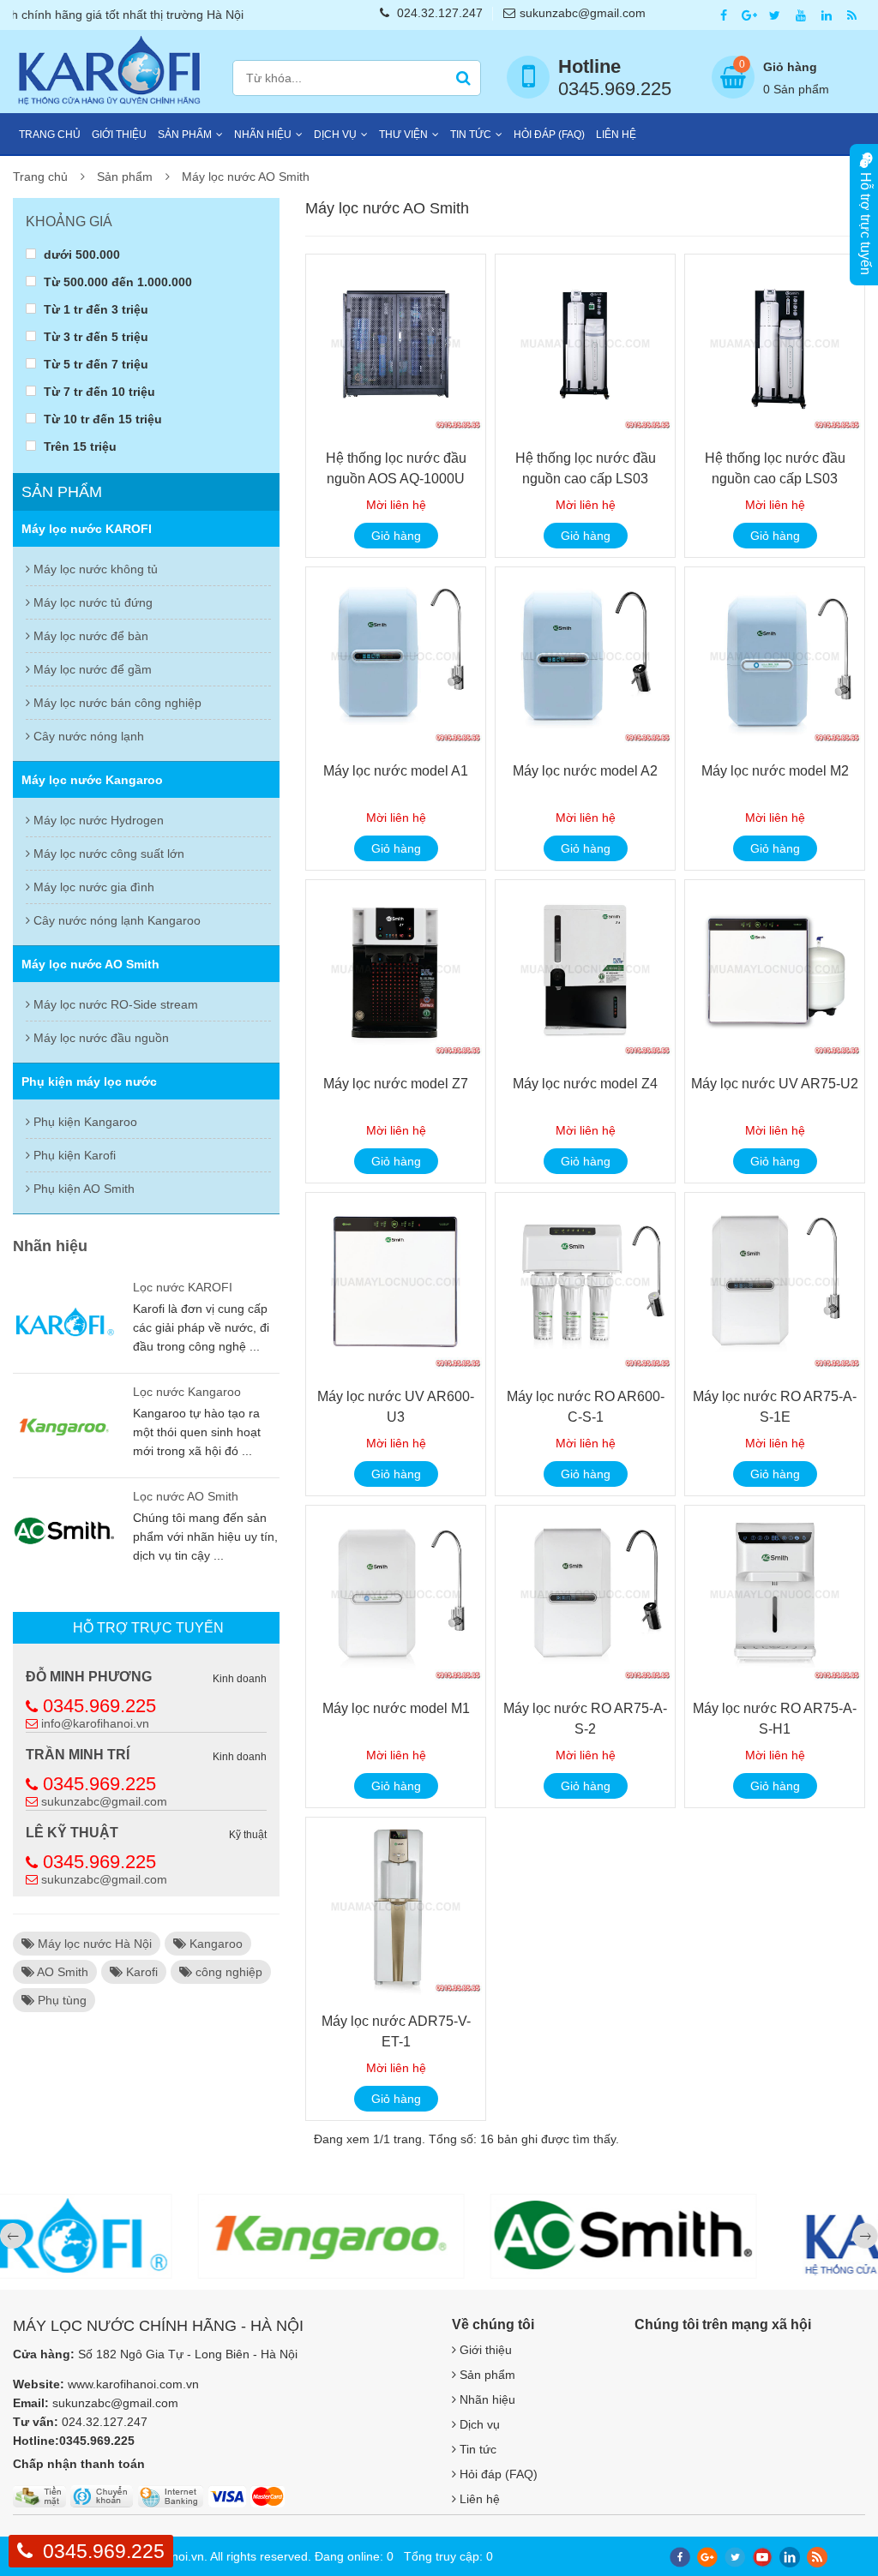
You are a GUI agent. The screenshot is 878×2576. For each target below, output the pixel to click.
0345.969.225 (99, 1706)
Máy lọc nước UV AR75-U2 (775, 1084)
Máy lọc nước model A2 (585, 771)
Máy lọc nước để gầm (91, 669)
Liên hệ (616, 135)
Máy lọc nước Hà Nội (93, 1944)
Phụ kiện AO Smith (82, 1189)
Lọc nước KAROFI (183, 1287)
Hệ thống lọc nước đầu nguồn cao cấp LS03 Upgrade (586, 479)
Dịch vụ (335, 135)
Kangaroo (214, 1944)
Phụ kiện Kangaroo (84, 1122)
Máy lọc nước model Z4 (585, 1084)
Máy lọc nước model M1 (396, 1708)
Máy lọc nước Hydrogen (97, 820)
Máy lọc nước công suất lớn (107, 854)
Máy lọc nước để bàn (89, 636)
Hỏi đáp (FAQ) (549, 135)
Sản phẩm (185, 135)
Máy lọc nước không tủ (94, 569)
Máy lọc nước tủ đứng (91, 602)
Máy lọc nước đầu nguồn (99, 1038)
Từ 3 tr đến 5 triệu (94, 336)
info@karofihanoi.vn (95, 1723)
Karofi (140, 1972)
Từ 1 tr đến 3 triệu (94, 309)
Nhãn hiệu (263, 135)
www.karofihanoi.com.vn (133, 2384)
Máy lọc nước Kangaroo (92, 780)
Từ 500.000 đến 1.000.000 (116, 282)
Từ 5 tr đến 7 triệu (94, 364)
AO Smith (61, 1972)
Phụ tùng (60, 2000)
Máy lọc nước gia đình (92, 887)
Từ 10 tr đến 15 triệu (101, 419)
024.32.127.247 (440, 13)
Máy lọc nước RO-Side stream (114, 1004)
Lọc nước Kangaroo (187, 1392)
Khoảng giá (69, 222)
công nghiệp (227, 1972)
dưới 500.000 (80, 254)
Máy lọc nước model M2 (775, 771)
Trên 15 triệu (78, 446)
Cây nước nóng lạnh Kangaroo (115, 920)
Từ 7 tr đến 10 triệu (98, 391)
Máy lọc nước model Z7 (396, 1084)
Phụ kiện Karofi (73, 1155)
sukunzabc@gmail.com (583, 13)
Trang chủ (50, 135)
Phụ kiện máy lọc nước (89, 1081)
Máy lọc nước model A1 (396, 771)
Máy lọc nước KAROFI (87, 529)
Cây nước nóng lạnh (87, 736)
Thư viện (403, 135)
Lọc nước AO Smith (186, 1496)
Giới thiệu (119, 135)
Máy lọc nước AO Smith (246, 177)
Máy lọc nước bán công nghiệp (116, 703)
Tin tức (471, 135)
